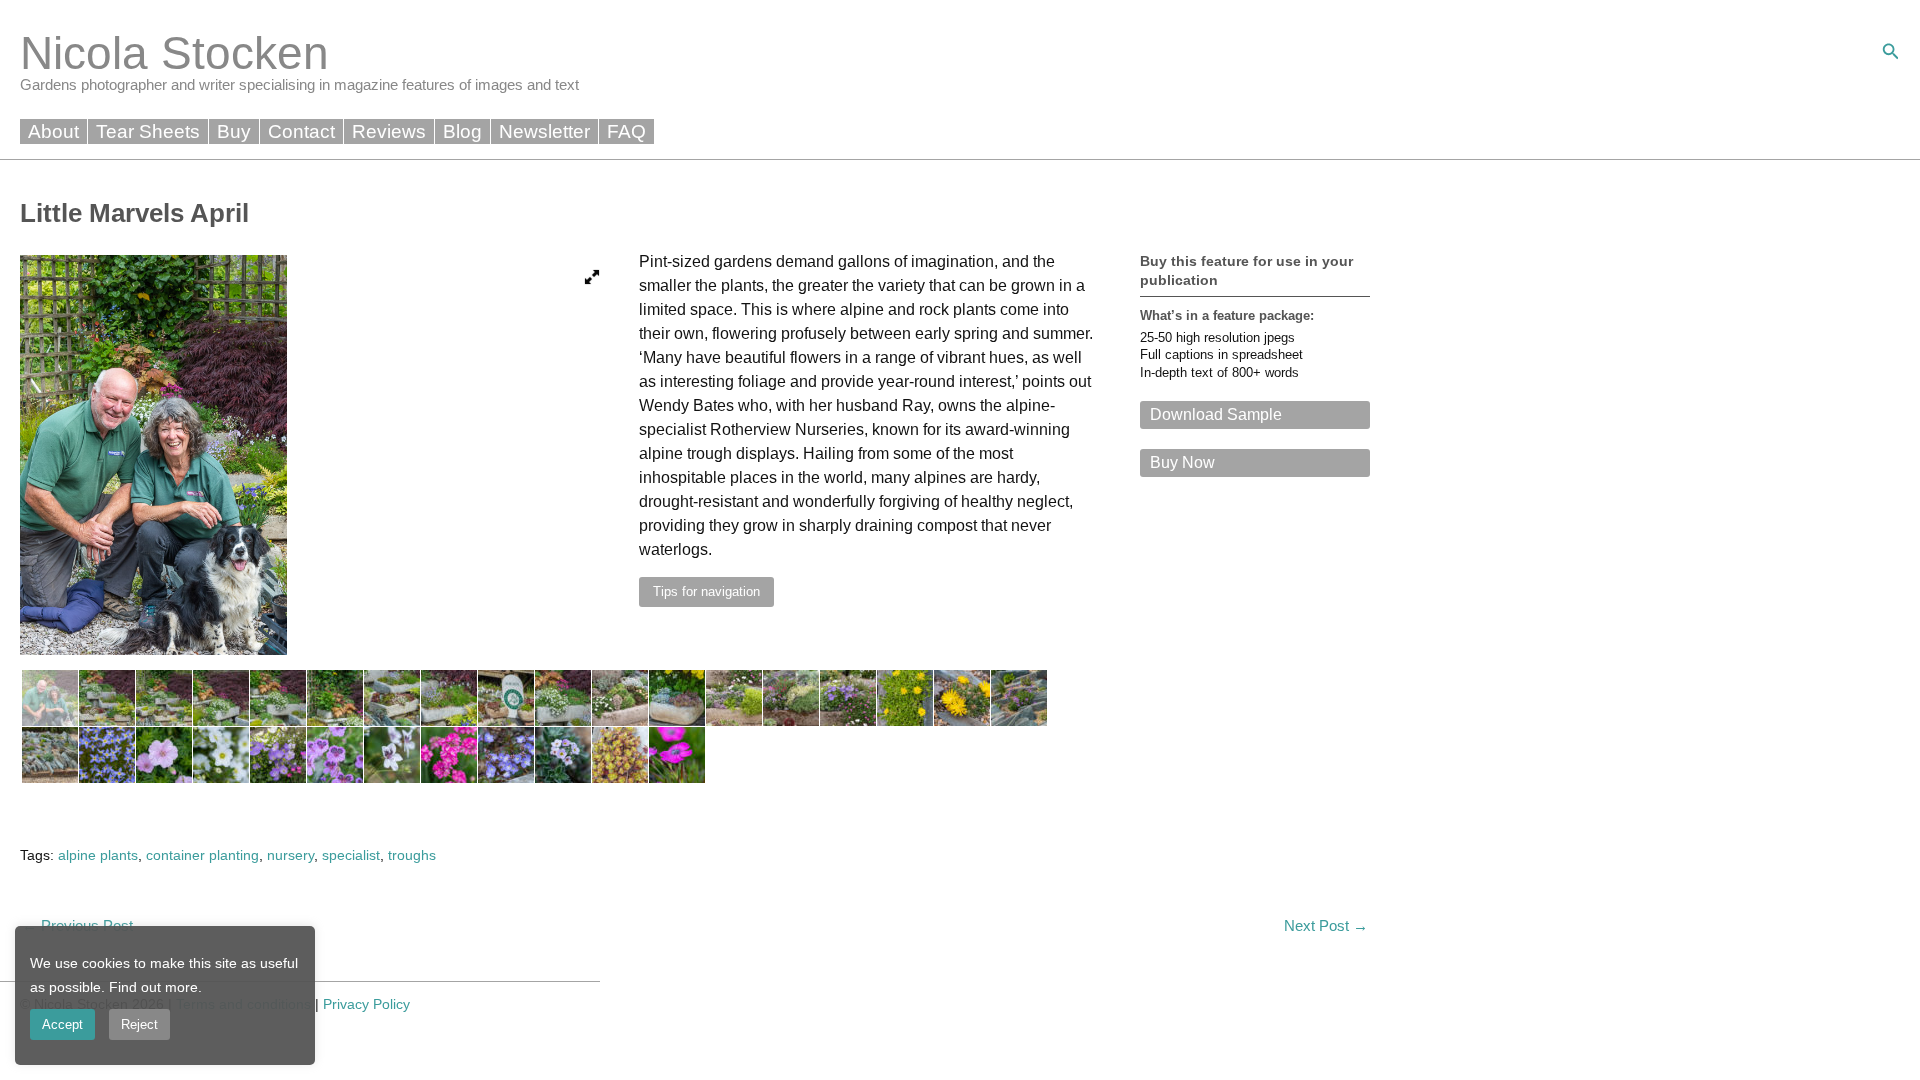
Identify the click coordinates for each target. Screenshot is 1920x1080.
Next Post (1326, 925)
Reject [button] (139, 1024)
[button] (1891, 52)
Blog (462, 131)
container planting (202, 855)
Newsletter (544, 131)
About (53, 131)
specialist (351, 855)
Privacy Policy (366, 1004)
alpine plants (98, 855)
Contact (301, 131)
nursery (290, 855)
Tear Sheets (148, 131)
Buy (234, 131)
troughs (412, 855)
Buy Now (1182, 462)
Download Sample (1216, 414)
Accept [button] (62, 1024)
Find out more (153, 987)
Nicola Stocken (174, 53)
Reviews (389, 131)
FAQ (626, 131)
